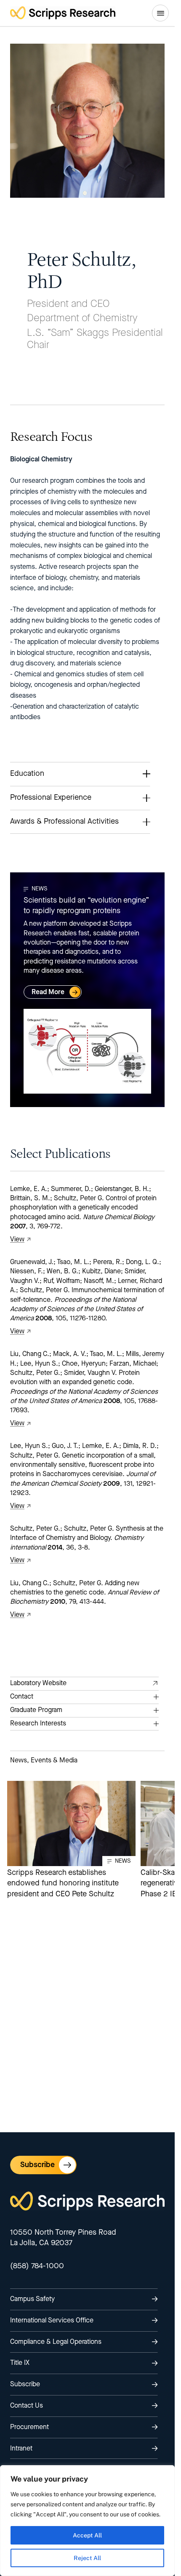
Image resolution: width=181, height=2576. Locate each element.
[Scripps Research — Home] (63, 13)
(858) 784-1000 (37, 2266)
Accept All (87, 2535)
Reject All (87, 2558)
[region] (87, 2521)
